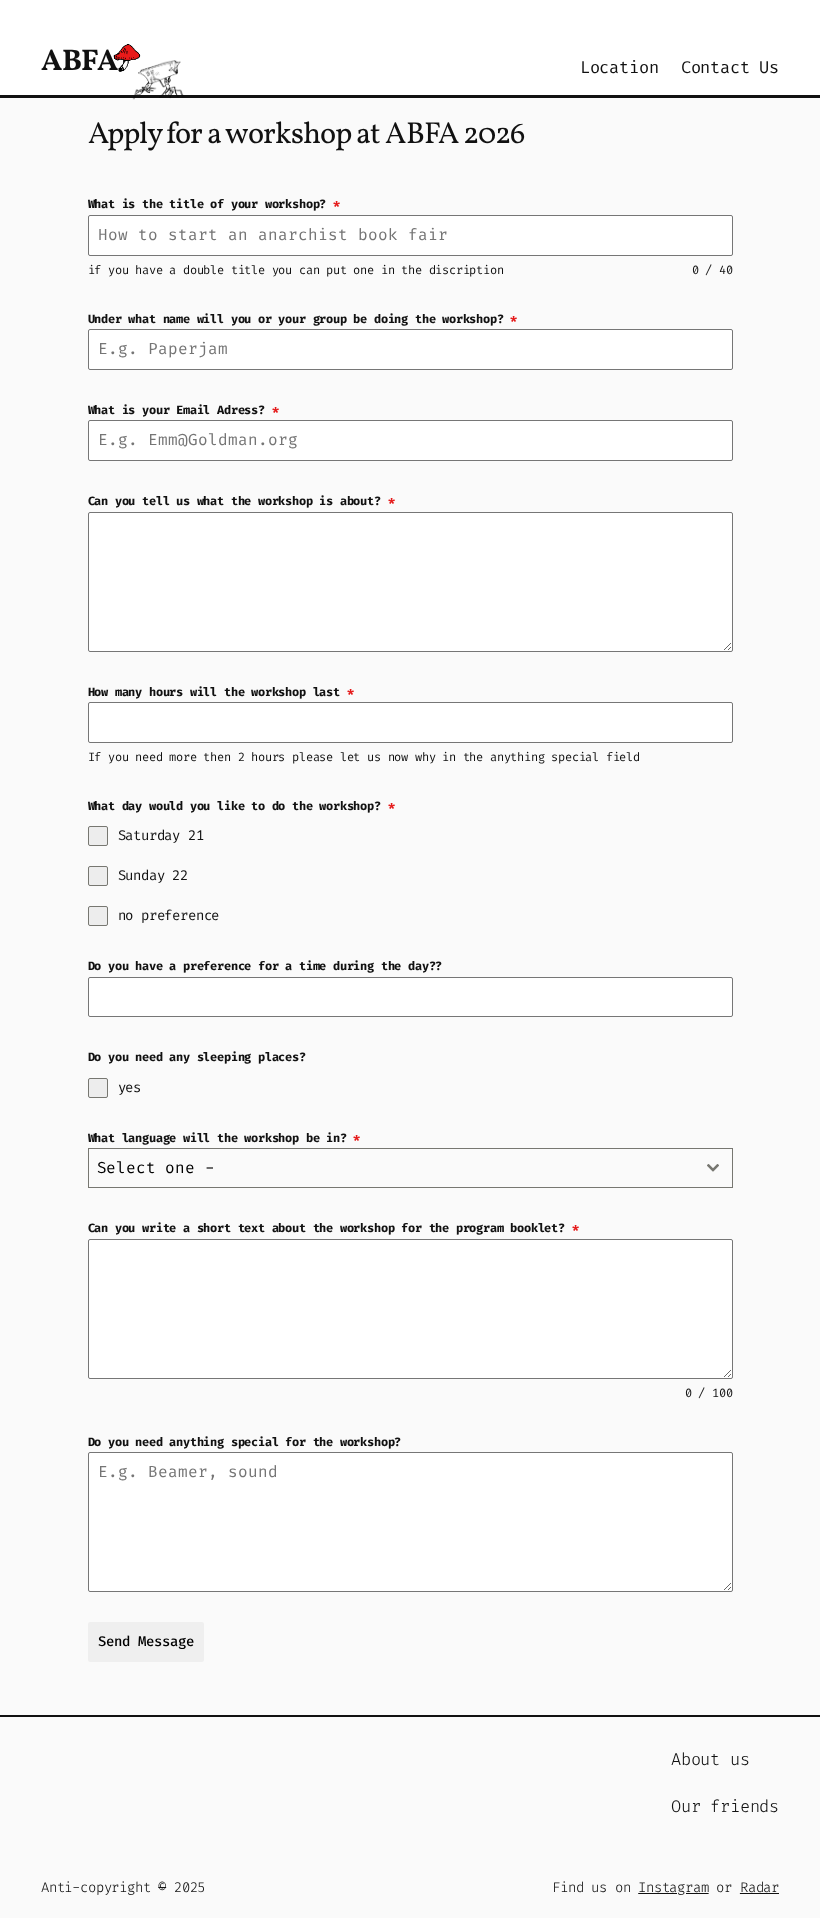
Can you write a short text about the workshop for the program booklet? (333, 1228)
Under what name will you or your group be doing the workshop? (303, 319)
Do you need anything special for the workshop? (245, 1442)
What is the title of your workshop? (214, 204)
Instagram (673, 1887)
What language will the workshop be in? (224, 1138)
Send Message (146, 1641)
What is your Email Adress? (183, 410)
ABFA (79, 62)
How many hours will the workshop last (221, 692)
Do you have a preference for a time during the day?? (265, 966)
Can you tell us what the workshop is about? (241, 501)
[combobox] (410, 1168)
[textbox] (391, 1168)
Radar (759, 1887)
